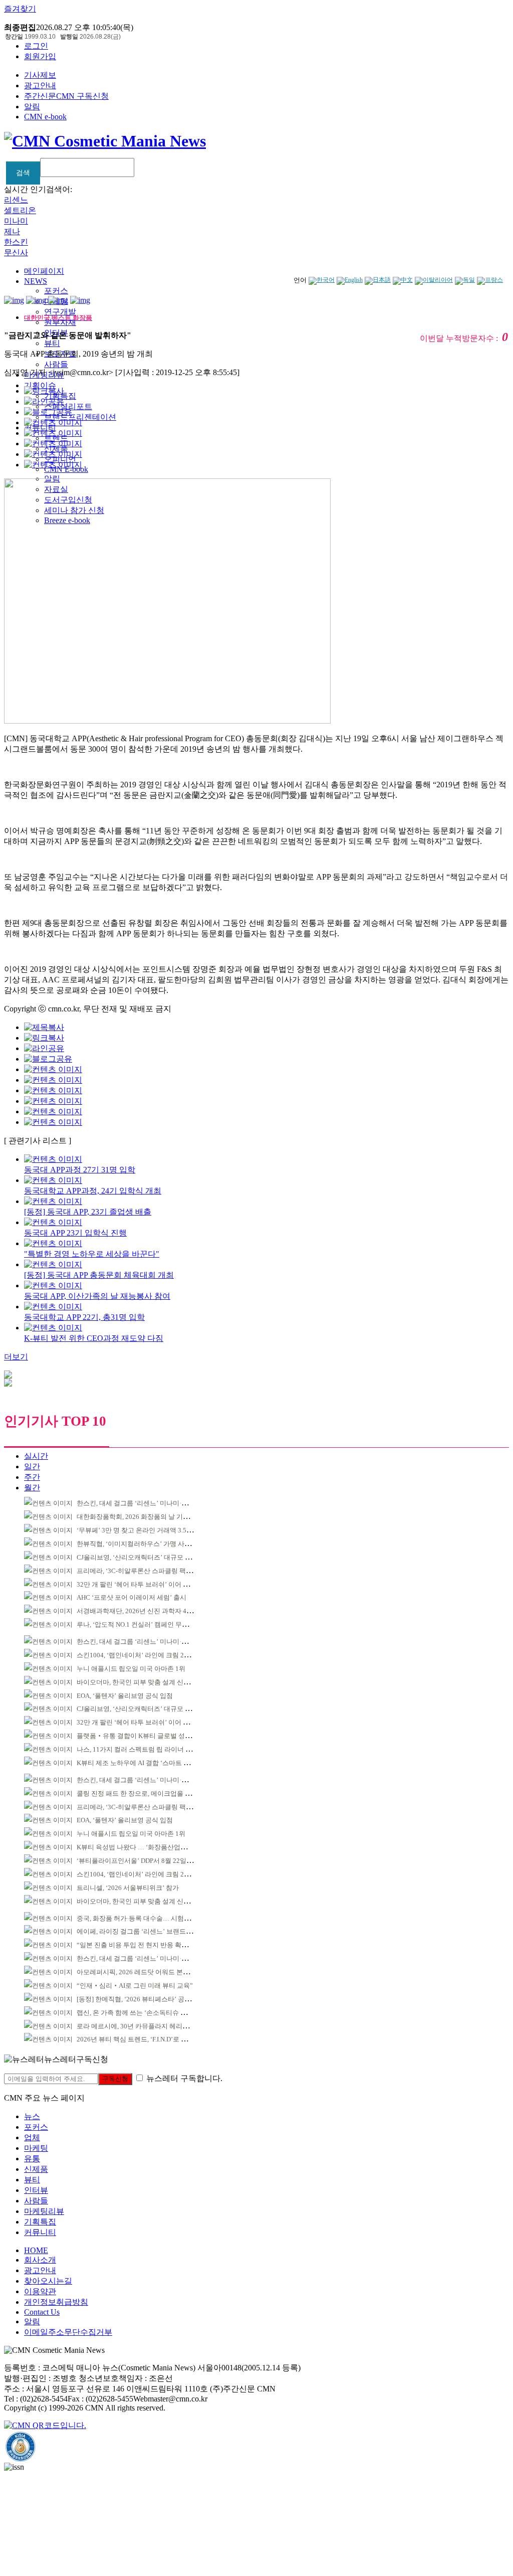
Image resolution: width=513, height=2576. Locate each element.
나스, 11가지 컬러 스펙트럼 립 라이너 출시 (138, 1749)
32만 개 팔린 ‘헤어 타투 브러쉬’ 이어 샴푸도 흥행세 (150, 1584)
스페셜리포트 (68, 406)
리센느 (16, 200)
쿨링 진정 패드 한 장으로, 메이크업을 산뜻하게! (145, 1793)
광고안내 (40, 85)
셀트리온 (20, 210)
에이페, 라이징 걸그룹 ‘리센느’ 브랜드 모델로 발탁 (149, 1931)
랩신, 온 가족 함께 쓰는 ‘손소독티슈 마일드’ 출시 (147, 2013)
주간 (32, 1477)
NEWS (36, 281)
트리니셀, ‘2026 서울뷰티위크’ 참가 (128, 1888)
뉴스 (32, 2116)
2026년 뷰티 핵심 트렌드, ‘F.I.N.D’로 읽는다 (139, 2039)
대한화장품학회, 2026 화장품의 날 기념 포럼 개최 (148, 1517)
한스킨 (16, 242)
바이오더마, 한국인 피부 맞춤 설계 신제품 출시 (144, 1682)
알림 (32, 107)
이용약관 (40, 2291)
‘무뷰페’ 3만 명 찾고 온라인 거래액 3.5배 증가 (142, 1530)
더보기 (16, 1357)
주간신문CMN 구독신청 (66, 96)
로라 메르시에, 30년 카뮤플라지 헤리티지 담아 (143, 2026)
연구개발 (60, 312)
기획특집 (40, 2222)
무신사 (16, 252)
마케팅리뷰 (44, 2211)
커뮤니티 (40, 2232)
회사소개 (40, 2260)
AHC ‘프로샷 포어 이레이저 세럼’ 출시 (132, 1597)
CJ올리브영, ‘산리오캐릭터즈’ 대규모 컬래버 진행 (148, 1557)
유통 (32, 2159)
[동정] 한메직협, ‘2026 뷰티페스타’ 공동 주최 (141, 1999)
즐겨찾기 (20, 9)
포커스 (56, 291)
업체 (32, 2137)
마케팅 (36, 2148)
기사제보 (40, 75)
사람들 (56, 364)
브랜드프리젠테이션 (80, 417)
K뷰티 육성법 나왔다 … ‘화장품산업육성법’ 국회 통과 (154, 1847)
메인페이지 (44, 271)
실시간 (36, 1456)
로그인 (36, 46)
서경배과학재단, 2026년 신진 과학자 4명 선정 (142, 1611)
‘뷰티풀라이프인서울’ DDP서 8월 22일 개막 (139, 1861)
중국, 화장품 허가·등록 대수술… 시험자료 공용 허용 (151, 1918)
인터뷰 (36, 2190)
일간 (32, 1467)
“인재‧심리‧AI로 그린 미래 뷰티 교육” (135, 1986)
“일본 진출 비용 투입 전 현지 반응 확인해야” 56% (147, 1945)
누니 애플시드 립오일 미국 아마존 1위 (131, 1669)
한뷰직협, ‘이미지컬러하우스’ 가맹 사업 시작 (141, 1544)
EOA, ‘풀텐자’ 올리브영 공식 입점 (125, 1696)
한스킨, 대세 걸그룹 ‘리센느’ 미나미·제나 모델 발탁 (150, 1503)
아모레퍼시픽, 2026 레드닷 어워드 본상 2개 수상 (146, 1972)
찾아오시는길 (48, 2281)
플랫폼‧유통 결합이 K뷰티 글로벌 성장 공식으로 (148, 1736)
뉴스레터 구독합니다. (184, 2078)
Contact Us (42, 2312)
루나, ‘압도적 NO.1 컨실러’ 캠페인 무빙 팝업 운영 (147, 1624)
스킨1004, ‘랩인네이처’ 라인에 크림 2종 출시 (141, 1655)
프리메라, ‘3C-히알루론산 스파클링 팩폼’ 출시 (143, 1571)
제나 (12, 231)
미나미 (16, 221)
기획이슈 (40, 385)
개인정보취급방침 (56, 2302)
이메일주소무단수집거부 (68, 2332)
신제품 (36, 2169)
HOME (36, 2250)
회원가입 (40, 56)
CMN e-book (45, 117)
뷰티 (52, 343)
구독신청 (115, 2079)
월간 (32, 1488)
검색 (23, 173)
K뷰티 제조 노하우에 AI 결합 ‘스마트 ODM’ (139, 1763)
